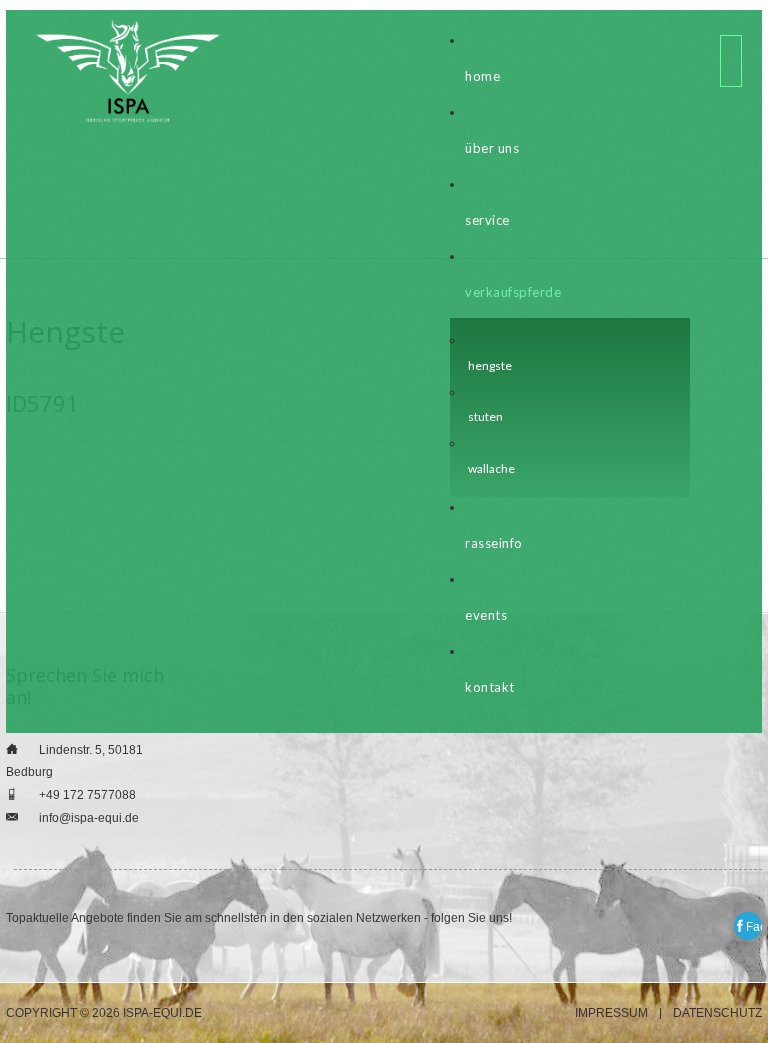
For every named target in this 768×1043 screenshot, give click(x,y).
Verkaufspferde (513, 292)
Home (482, 76)
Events (486, 615)
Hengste (490, 365)
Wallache (491, 468)
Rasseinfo (494, 543)
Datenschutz (717, 1013)
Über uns (492, 148)
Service (487, 220)
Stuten (485, 416)
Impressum (611, 1013)
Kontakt (490, 687)
